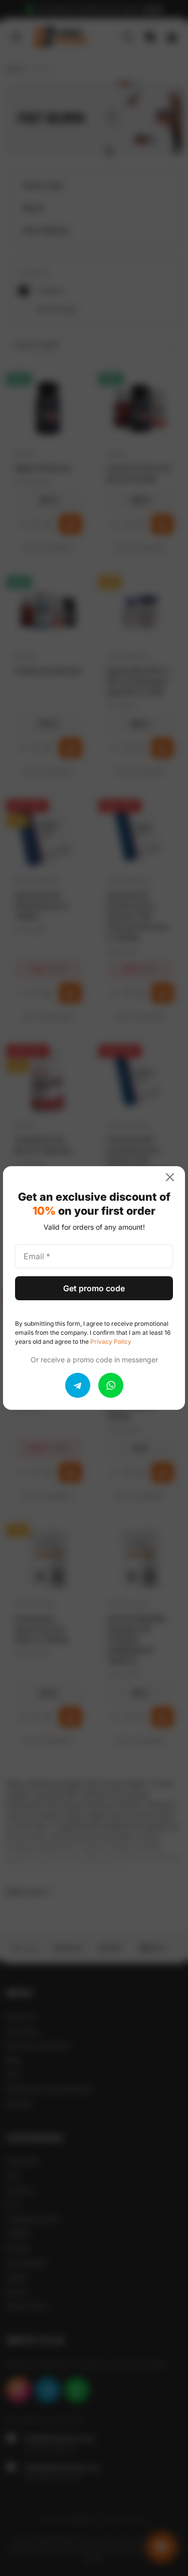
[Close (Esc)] (174, 1177)
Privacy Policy (111, 1342)
